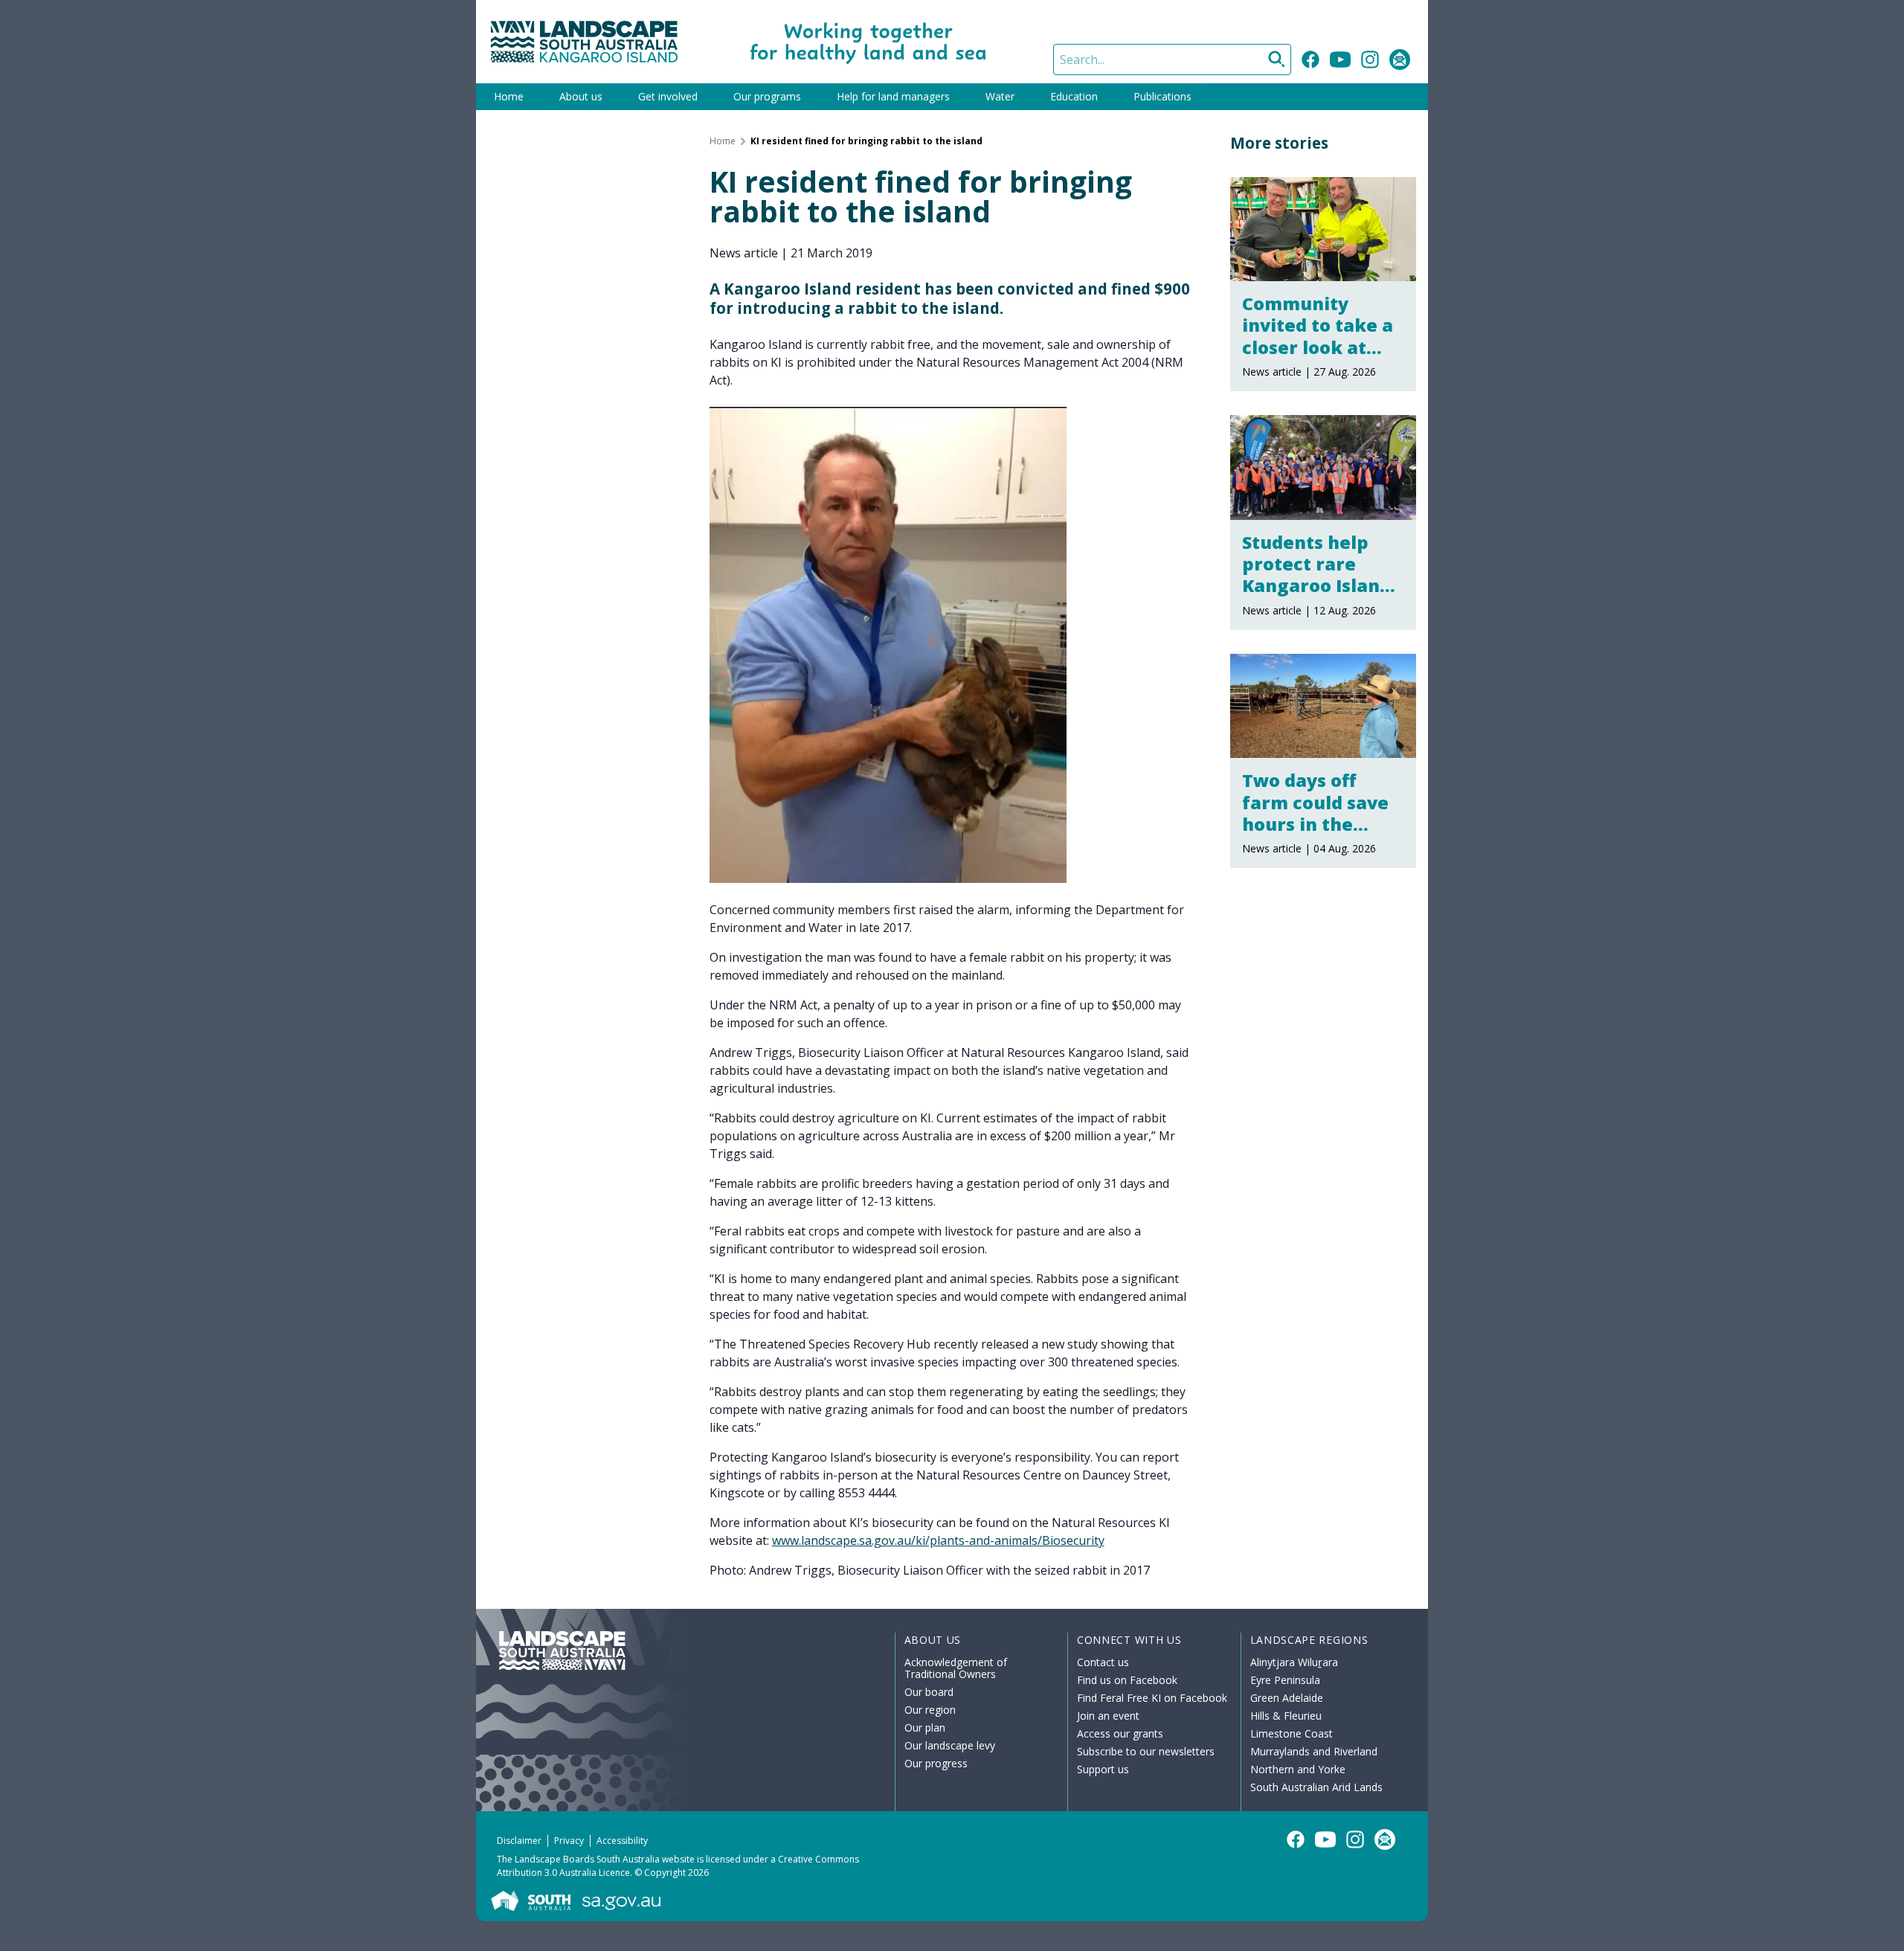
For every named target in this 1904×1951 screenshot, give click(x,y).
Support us (1103, 1769)
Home (509, 96)
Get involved (668, 96)
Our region (930, 1710)
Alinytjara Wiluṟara (1294, 1662)
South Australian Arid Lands (1316, 1787)
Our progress (936, 1763)
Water (1000, 96)
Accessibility (622, 1841)
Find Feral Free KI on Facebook (1152, 1698)
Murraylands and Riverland (1314, 1751)
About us (581, 96)
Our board (929, 1692)
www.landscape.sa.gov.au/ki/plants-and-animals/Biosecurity (938, 1540)
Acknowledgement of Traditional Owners (956, 1668)
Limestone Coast (1292, 1733)
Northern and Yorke (1298, 1769)
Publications (1162, 96)
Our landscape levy (950, 1745)
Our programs (767, 96)
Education (1074, 96)
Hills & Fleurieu (1286, 1716)
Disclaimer (519, 1841)
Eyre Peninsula (1285, 1680)
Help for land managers (893, 96)
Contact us (1103, 1662)
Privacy (569, 1841)
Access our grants (1120, 1733)
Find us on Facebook (1127, 1680)
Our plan (925, 1727)
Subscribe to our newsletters (1146, 1751)
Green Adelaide (1287, 1698)
